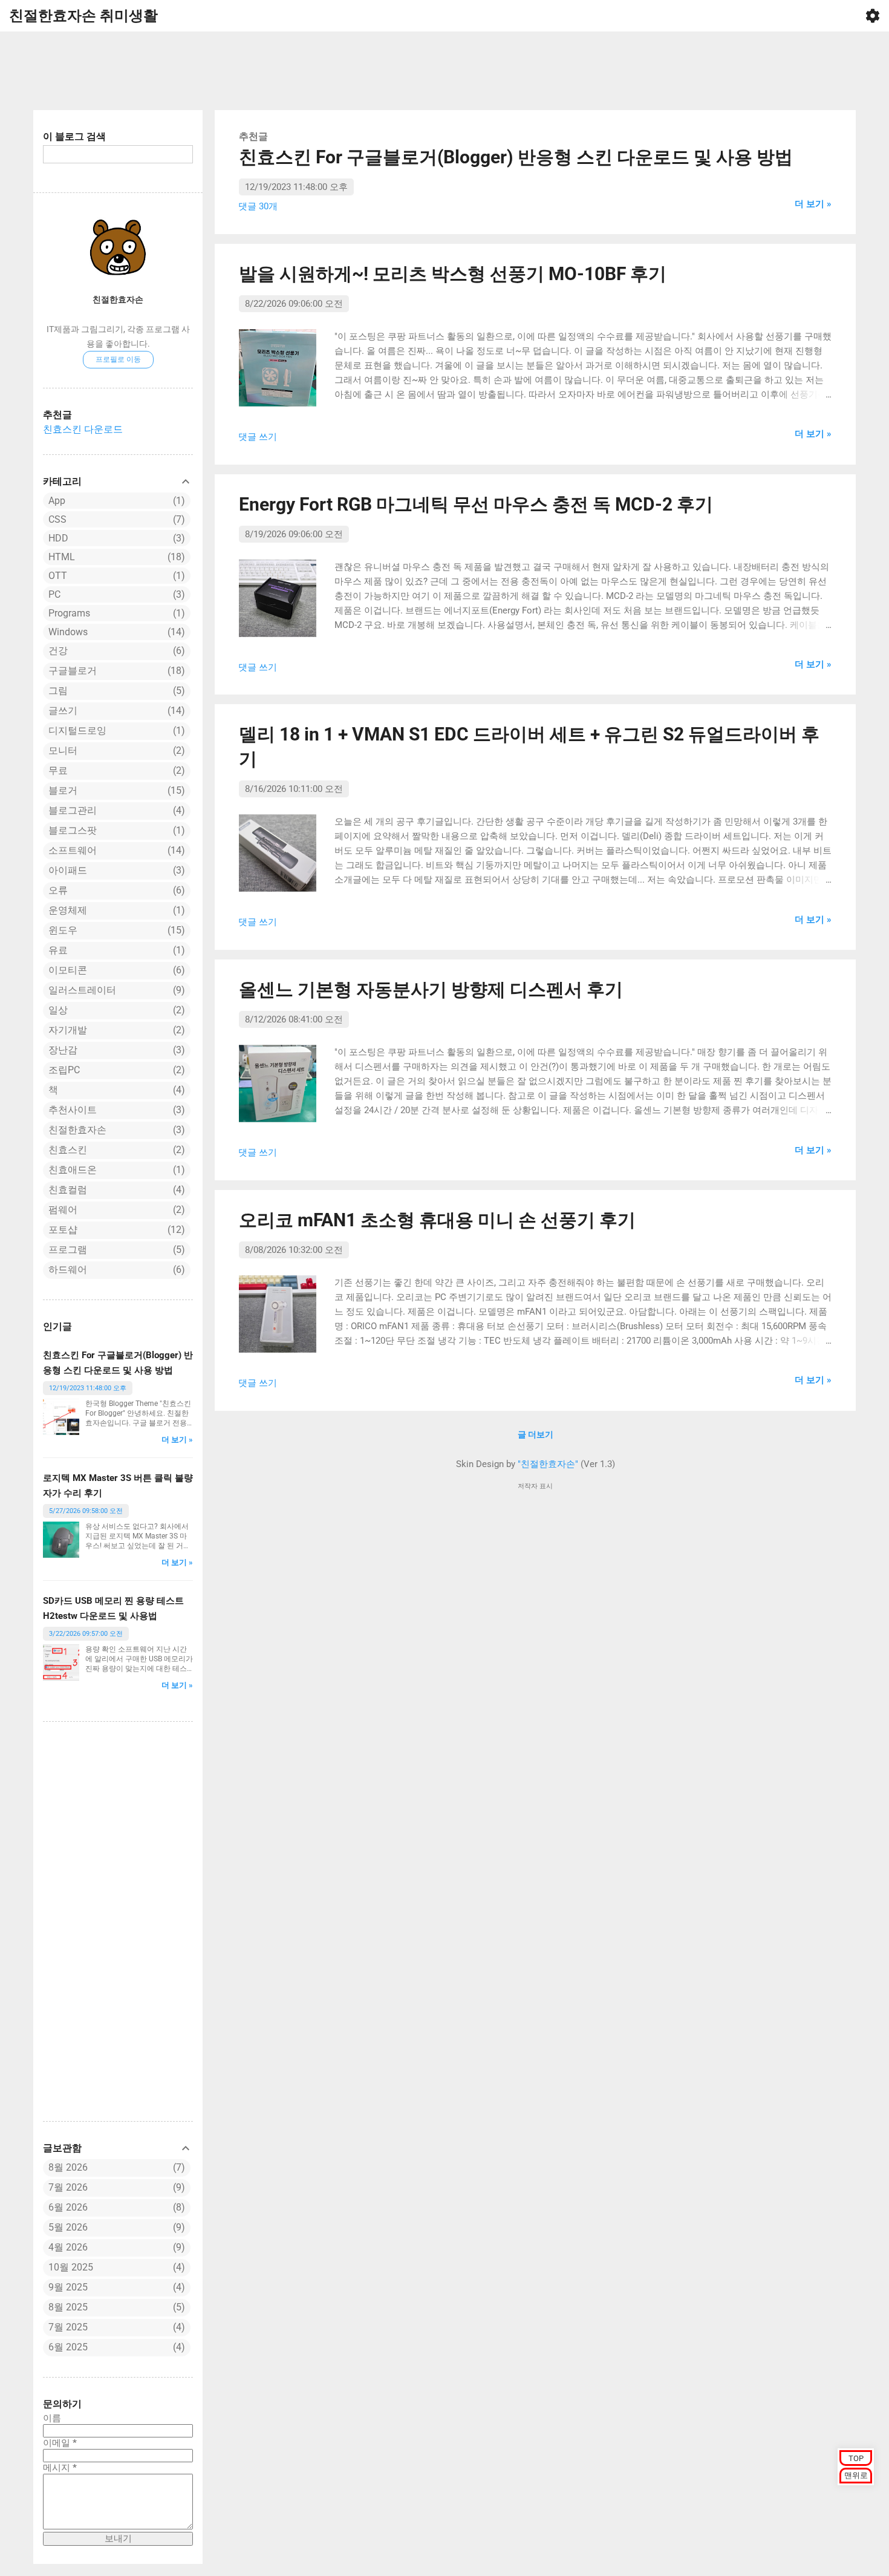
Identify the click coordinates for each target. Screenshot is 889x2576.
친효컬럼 (115, 1190)
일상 (115, 1010)
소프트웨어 (115, 850)
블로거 (115, 790)
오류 (115, 890)
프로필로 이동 (118, 359)
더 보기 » (177, 1440)
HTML (115, 557)
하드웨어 (115, 1270)
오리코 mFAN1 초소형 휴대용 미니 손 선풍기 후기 (437, 1220)
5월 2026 (68, 2227)
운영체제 (115, 910)
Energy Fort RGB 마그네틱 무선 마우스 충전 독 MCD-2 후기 (476, 504)
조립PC (115, 1070)
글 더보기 (536, 1434)
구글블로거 (115, 671)
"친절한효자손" (548, 1464)
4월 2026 (68, 2247)
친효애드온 (115, 1170)
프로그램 (115, 1250)
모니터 (115, 750)
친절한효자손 (118, 299)
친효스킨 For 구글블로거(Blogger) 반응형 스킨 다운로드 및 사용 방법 (516, 157)
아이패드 (115, 870)
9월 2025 (68, 2287)
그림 (115, 691)
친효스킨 (115, 1150)
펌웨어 (115, 1210)
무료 (115, 770)
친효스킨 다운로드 (83, 429)
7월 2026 (68, 2187)
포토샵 (115, 1230)
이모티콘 (115, 970)
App (115, 501)
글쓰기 (115, 711)
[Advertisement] (444, 71)
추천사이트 (115, 1110)
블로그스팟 (115, 830)
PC (115, 594)
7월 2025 (68, 2327)
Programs (115, 613)
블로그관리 (115, 810)
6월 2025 (68, 2347)
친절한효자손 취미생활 (83, 16)
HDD (115, 538)
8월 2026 (68, 2167)
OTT (115, 576)
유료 (115, 950)
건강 (115, 651)
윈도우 (115, 930)
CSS (115, 519)
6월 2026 (68, 2207)
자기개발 (115, 1030)
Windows (115, 632)
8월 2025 (68, 2307)
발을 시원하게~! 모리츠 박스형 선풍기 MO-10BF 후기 (453, 274)
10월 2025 (71, 2267)
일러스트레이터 (115, 990)
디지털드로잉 (115, 731)
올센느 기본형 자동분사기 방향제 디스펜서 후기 (431, 989)
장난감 (115, 1050)
